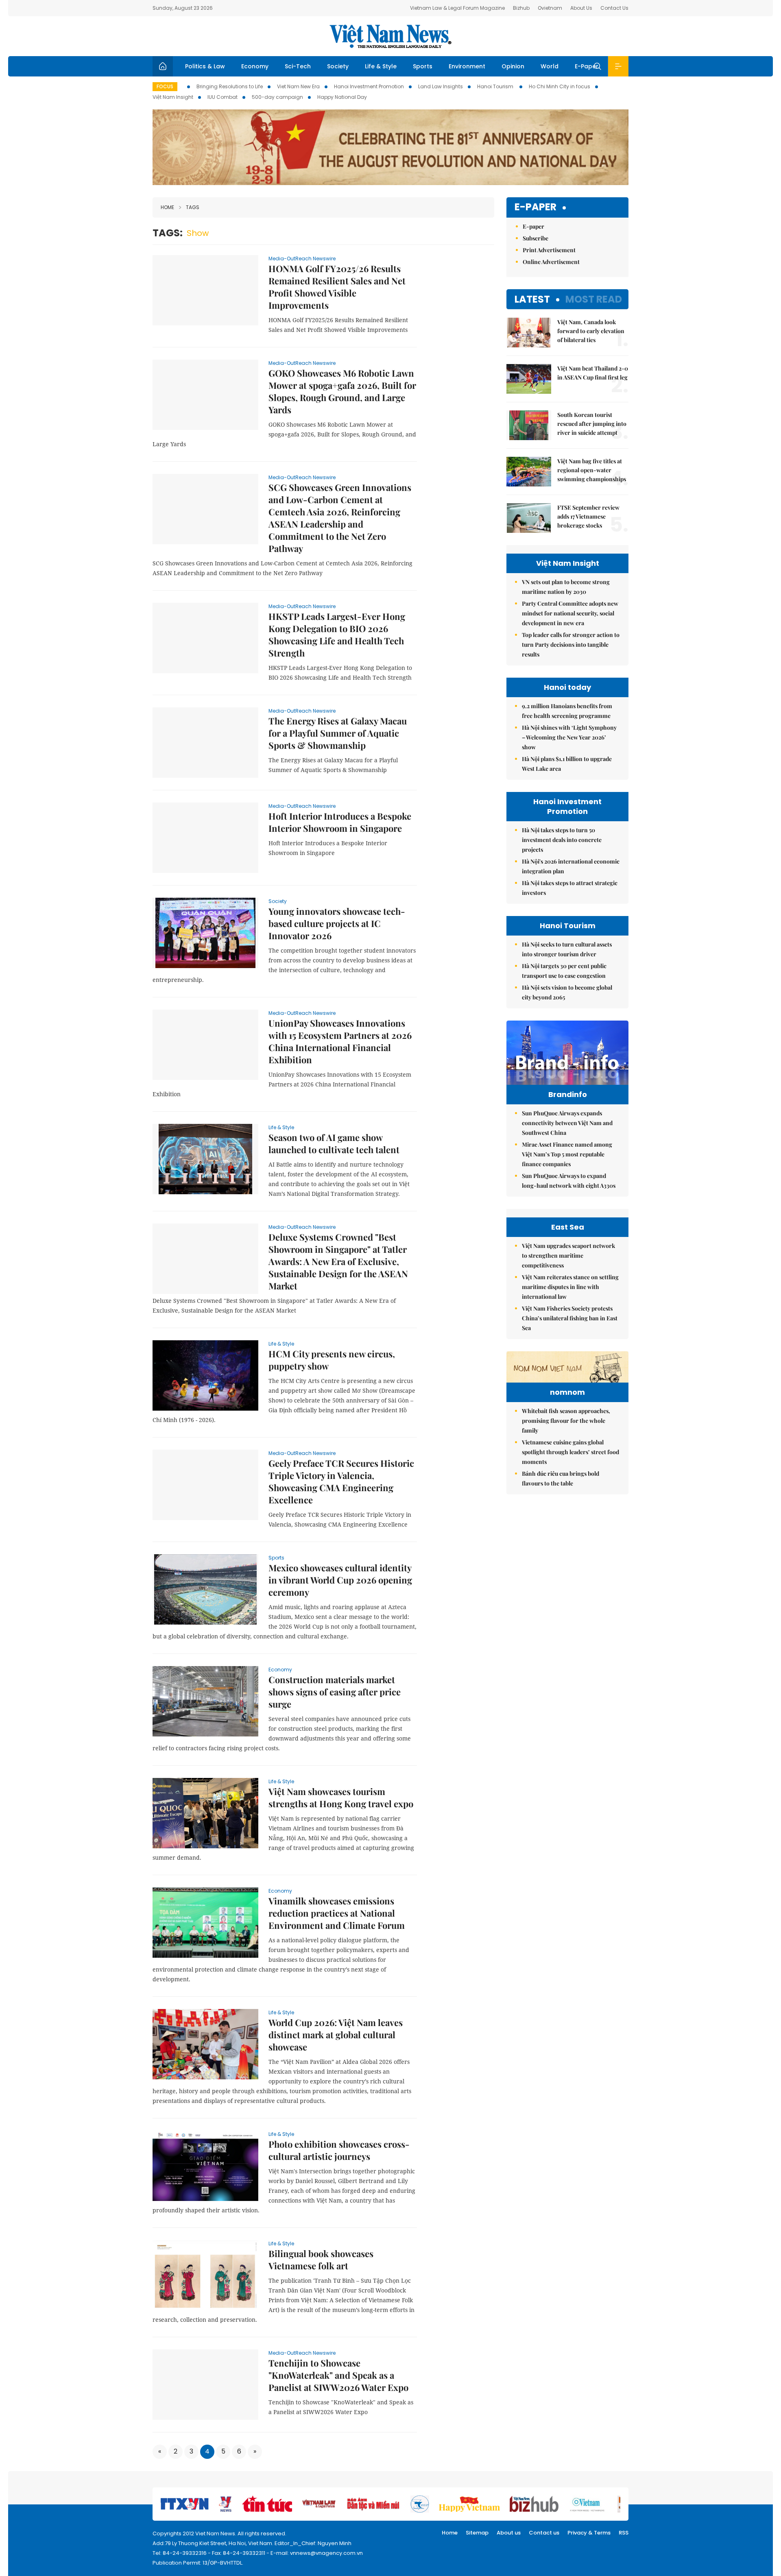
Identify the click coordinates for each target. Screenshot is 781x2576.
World (550, 66)
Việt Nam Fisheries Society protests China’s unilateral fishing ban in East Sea (570, 1318)
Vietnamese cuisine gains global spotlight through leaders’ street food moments (570, 1452)
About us (509, 2533)
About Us (581, 8)
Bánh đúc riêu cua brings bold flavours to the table (561, 1478)
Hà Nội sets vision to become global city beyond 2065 (567, 992)
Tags (193, 207)
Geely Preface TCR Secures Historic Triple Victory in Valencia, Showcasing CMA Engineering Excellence (341, 1481)
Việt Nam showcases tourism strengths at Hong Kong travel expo (341, 1797)
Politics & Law (205, 66)
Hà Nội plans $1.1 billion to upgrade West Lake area (567, 764)
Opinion (513, 66)
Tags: (168, 233)
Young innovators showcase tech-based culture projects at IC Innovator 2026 (337, 923)
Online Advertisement (551, 262)
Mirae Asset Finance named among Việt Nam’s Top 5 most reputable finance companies (567, 1154)
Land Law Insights (441, 86)
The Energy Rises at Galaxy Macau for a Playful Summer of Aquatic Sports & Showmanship (338, 733)
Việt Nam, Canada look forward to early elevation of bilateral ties (591, 331)
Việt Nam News (390, 36)
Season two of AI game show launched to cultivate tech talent (334, 1143)
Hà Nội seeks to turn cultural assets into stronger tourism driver (567, 949)
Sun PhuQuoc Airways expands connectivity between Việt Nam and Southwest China (567, 1123)
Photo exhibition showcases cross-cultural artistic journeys (339, 2150)
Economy (255, 66)
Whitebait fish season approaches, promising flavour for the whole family (566, 1421)
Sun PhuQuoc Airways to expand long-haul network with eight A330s (569, 1181)
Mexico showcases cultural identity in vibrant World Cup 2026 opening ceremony (340, 1580)
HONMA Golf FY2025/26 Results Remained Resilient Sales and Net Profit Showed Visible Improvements (337, 287)
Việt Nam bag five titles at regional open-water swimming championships (592, 470)
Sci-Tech (298, 66)
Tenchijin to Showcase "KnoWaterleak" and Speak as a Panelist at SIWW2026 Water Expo (338, 2375)
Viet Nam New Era (298, 86)
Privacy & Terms (589, 2533)
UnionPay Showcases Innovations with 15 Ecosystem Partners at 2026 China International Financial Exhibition (340, 1041)
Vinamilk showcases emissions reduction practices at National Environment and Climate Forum (337, 1913)
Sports (423, 66)
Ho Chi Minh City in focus (560, 86)
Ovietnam (550, 8)
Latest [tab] (532, 299)
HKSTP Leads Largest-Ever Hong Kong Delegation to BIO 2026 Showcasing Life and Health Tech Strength (337, 635)
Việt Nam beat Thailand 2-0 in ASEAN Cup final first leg (593, 373)
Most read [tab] (594, 299)
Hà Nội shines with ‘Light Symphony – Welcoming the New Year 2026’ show (569, 737)
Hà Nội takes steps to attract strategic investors (570, 888)
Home (167, 207)
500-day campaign (277, 97)
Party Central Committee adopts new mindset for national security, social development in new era (570, 613)
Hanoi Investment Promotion (369, 86)
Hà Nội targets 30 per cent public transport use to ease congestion (564, 971)
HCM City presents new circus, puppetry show (332, 1360)
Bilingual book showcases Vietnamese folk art (321, 2260)
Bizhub (521, 8)
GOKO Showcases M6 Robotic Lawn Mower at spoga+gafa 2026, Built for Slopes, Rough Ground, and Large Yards (342, 391)
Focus (165, 86)
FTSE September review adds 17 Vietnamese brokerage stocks (588, 516)
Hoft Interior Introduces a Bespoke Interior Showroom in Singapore (340, 822)
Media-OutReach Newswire (302, 258)
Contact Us (614, 8)
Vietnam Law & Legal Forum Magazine (457, 8)
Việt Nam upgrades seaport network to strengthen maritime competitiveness (568, 1255)
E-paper (536, 207)
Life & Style (381, 66)
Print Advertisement (549, 250)
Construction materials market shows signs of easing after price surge (335, 1692)
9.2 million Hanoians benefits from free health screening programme (567, 711)
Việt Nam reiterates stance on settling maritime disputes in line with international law (570, 1287)
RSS (624, 2533)
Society (338, 66)
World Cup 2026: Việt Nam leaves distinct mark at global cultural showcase (336, 2035)
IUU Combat (223, 97)
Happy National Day (342, 97)
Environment (467, 66)
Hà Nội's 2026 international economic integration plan (571, 866)
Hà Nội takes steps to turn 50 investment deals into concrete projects (562, 840)
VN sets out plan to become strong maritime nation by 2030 (566, 587)
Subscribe (536, 238)
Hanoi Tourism (496, 86)
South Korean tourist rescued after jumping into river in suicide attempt (592, 424)
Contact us (544, 2533)
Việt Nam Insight (173, 97)
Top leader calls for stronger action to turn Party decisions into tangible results (571, 645)
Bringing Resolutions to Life (230, 86)
